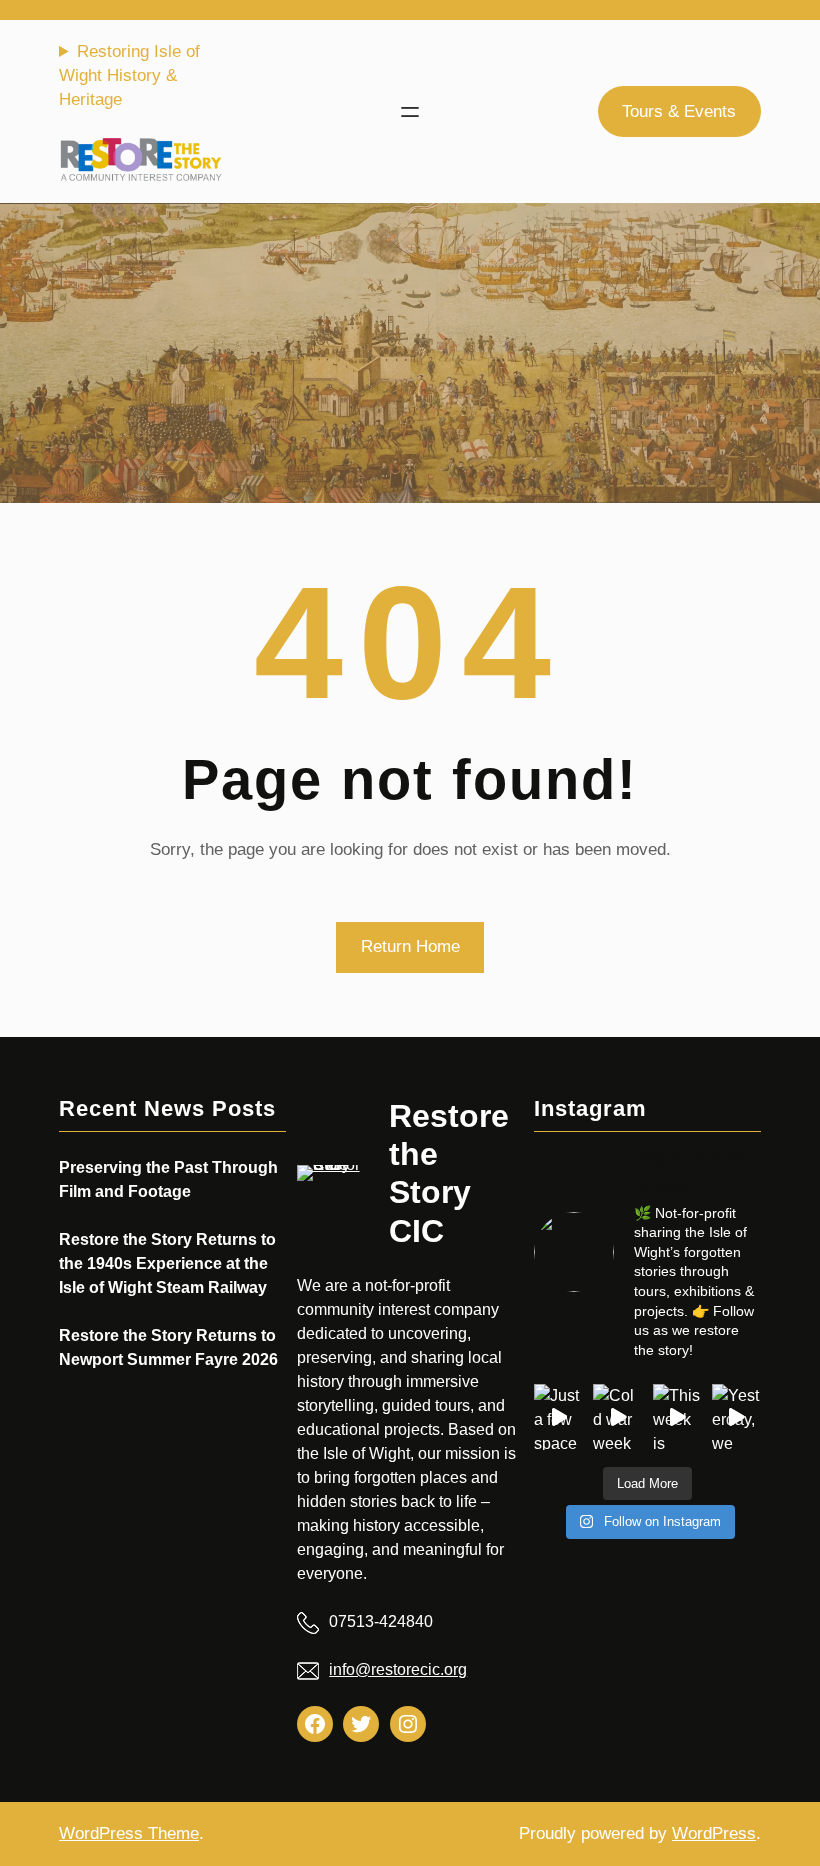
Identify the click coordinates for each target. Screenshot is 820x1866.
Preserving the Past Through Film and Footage (168, 1179)
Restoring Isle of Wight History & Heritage (129, 75)
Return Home (410, 946)
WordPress (714, 1833)
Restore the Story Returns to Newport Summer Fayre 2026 (168, 1347)
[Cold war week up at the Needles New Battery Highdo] (617, 1416)
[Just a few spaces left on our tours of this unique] (558, 1416)
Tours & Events (679, 111)
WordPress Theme (129, 1833)
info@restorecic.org (398, 1669)
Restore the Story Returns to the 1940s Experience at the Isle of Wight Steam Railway (167, 1263)
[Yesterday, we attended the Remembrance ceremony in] (736, 1416)
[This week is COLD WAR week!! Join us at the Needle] (677, 1416)
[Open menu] (410, 112)
